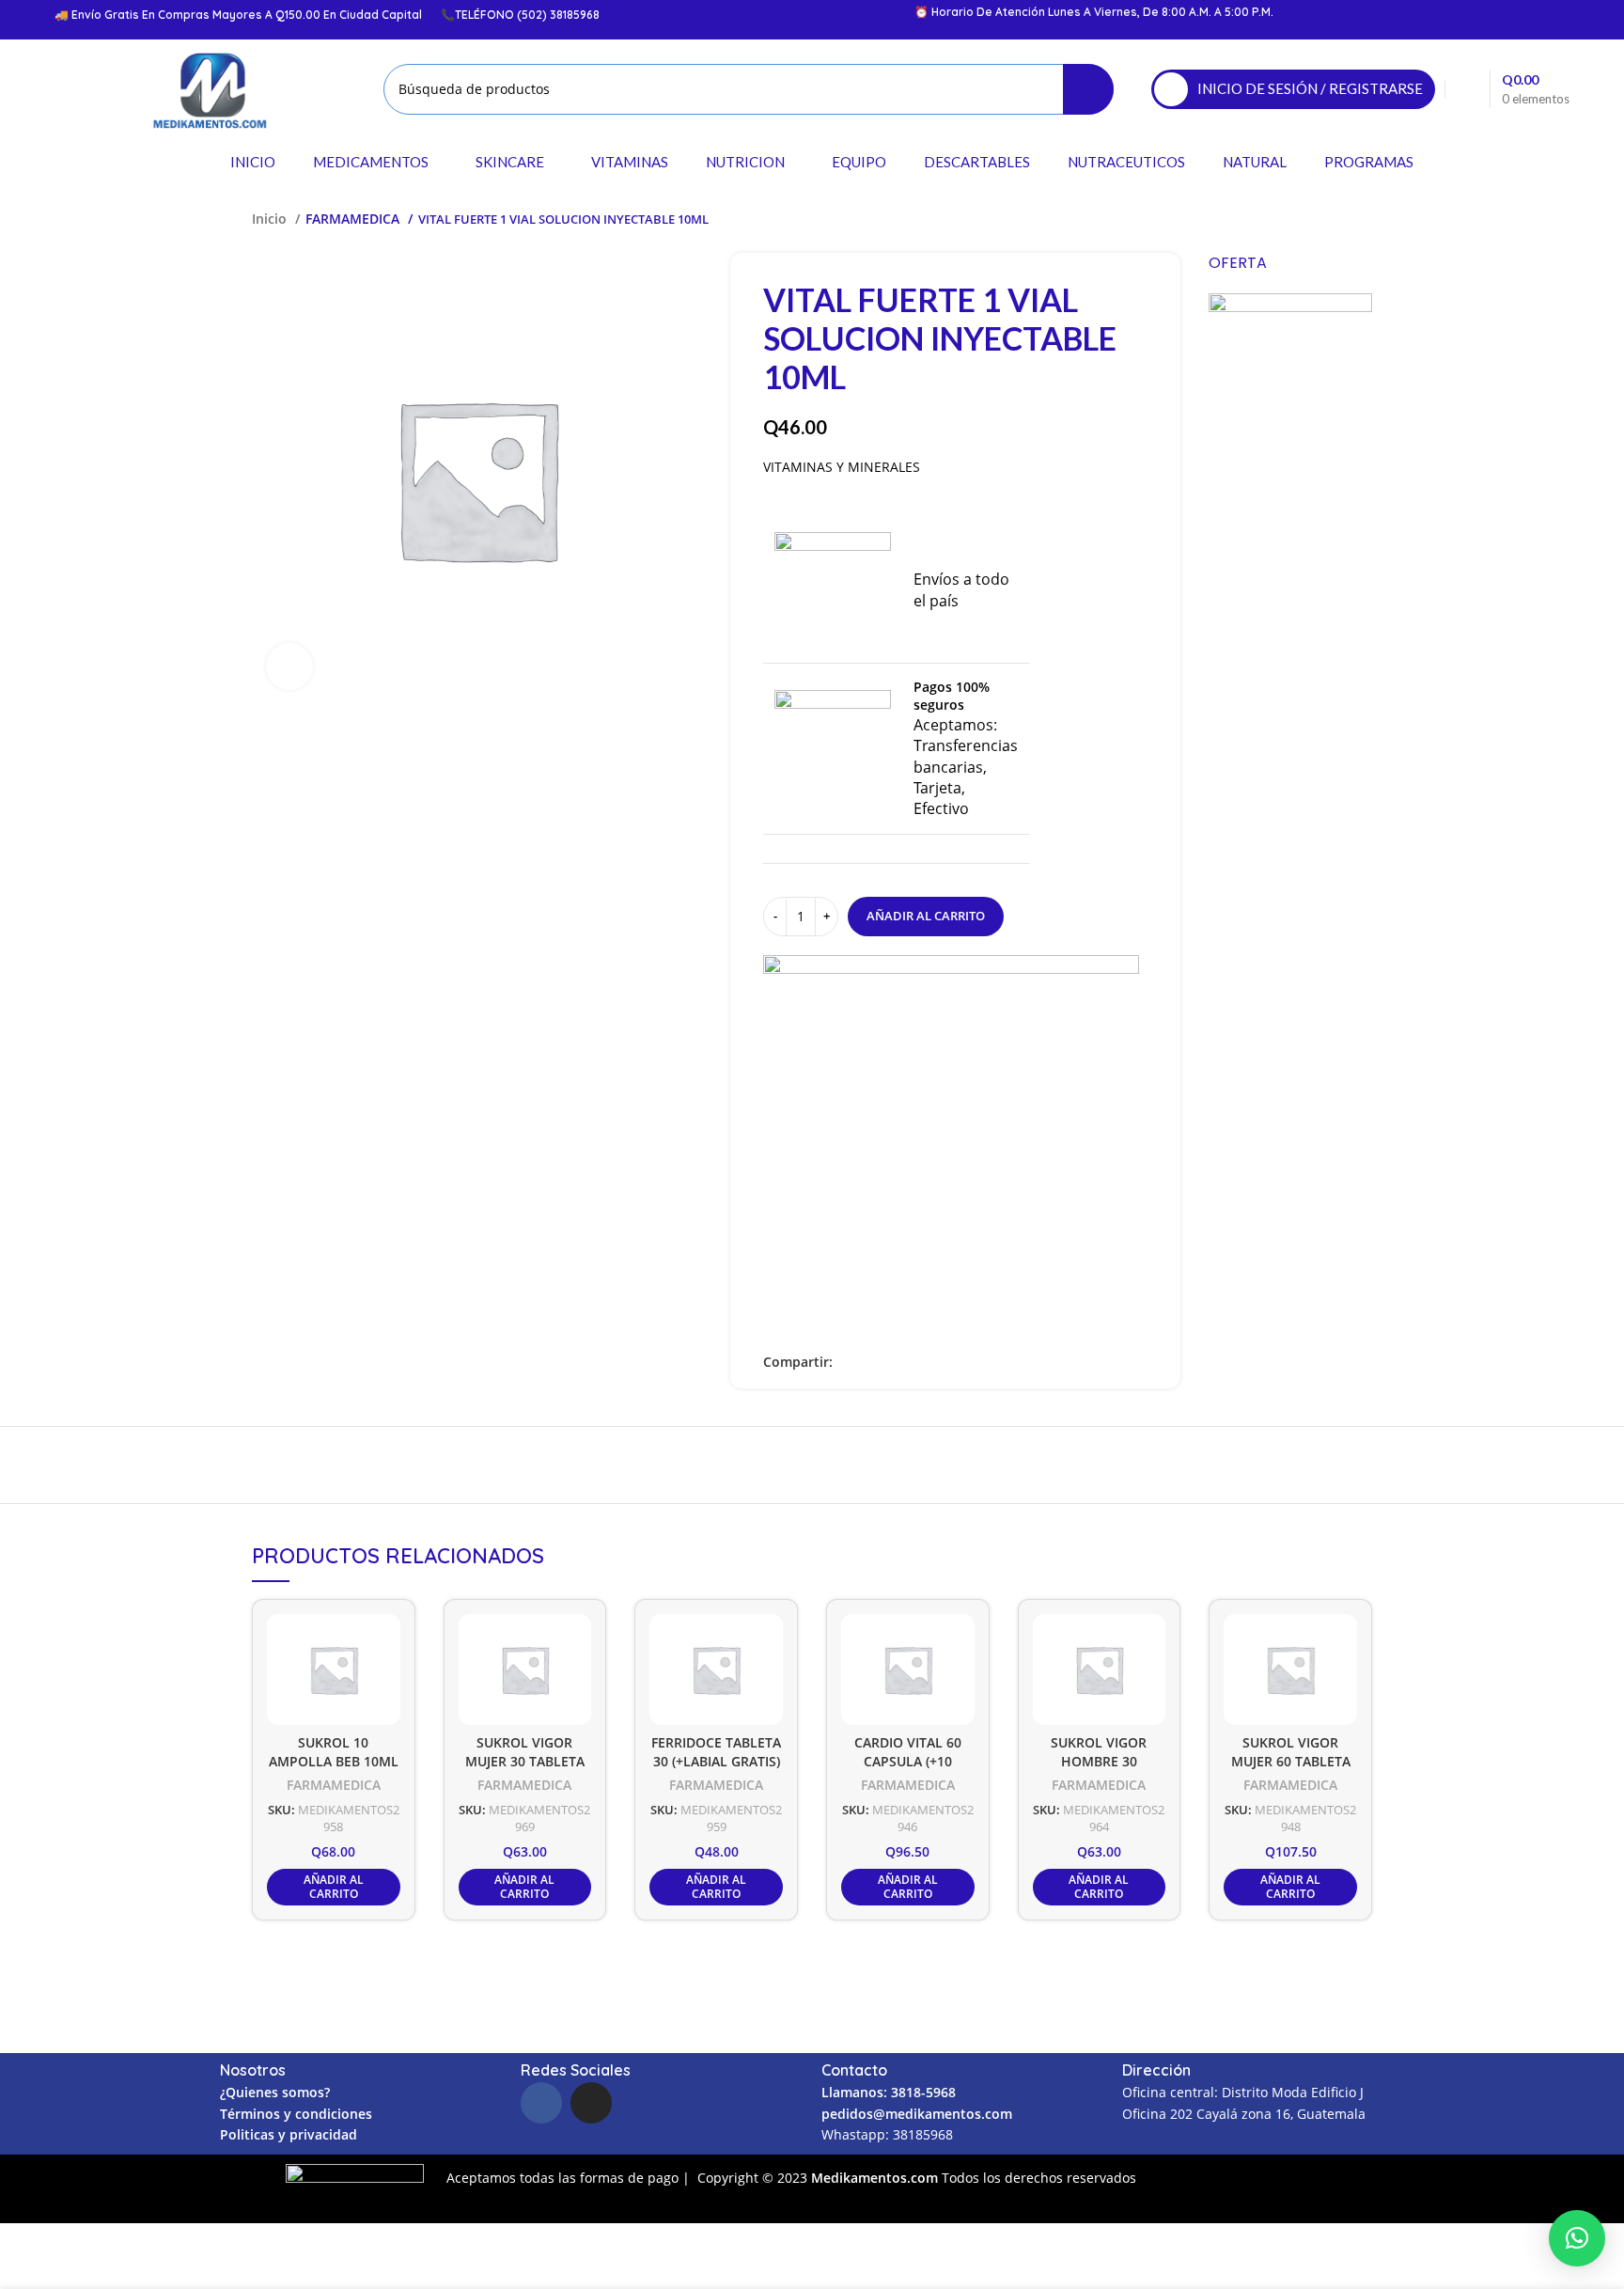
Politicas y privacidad (289, 2134)
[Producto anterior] (1325, 219)
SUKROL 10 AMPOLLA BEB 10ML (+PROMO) (334, 1762)
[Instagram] (591, 2103)
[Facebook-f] (541, 2103)
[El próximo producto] (1363, 219)
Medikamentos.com (876, 2178)
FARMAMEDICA (354, 219)
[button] (1577, 2238)
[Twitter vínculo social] (870, 1362)
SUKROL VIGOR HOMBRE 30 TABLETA (1099, 1762)
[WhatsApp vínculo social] (913, 1362)
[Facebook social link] (848, 1362)
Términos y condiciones (296, 2114)
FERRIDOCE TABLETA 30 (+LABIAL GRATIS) (716, 1752)
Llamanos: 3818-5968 (889, 2092)
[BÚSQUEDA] (1088, 89)
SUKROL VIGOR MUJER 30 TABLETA (525, 1752)
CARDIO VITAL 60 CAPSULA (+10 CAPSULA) (908, 1762)
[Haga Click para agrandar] (289, 666)
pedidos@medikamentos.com (917, 2114)
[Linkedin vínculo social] (891, 1362)
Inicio (271, 219)
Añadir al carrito (926, 916)
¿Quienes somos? (275, 2092)
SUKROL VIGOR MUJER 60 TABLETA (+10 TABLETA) (1291, 1762)
